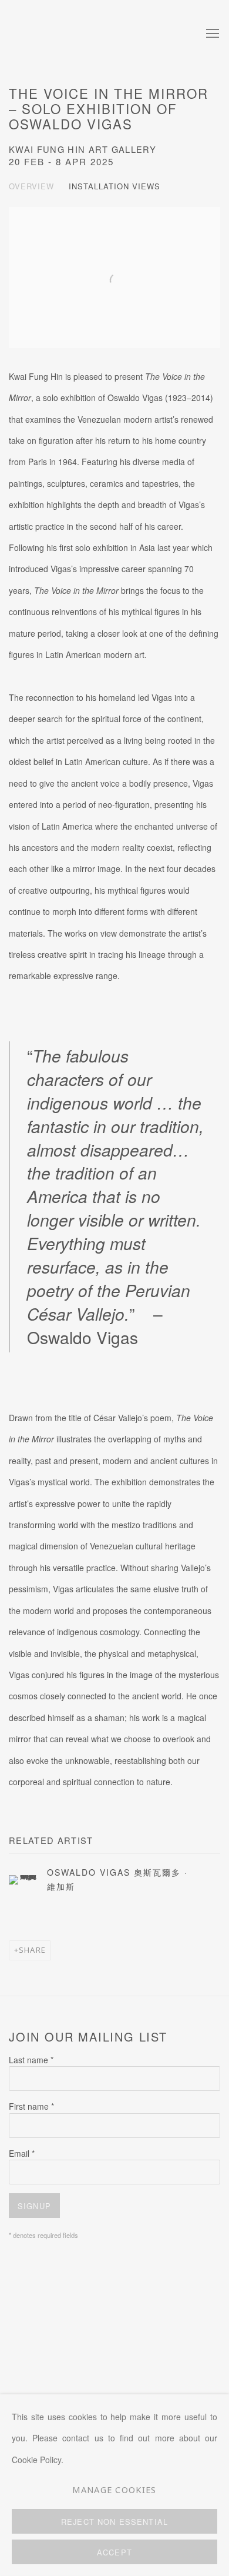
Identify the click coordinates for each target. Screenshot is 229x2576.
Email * (22, 2153)
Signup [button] (34, 2206)
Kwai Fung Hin (85, 34)
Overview (31, 186)
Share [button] (32, 1950)
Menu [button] (211, 34)
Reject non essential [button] (114, 2522)
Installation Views (114, 186)
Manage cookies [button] (114, 2490)
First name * (31, 2106)
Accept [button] (114, 2552)
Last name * (31, 2060)
